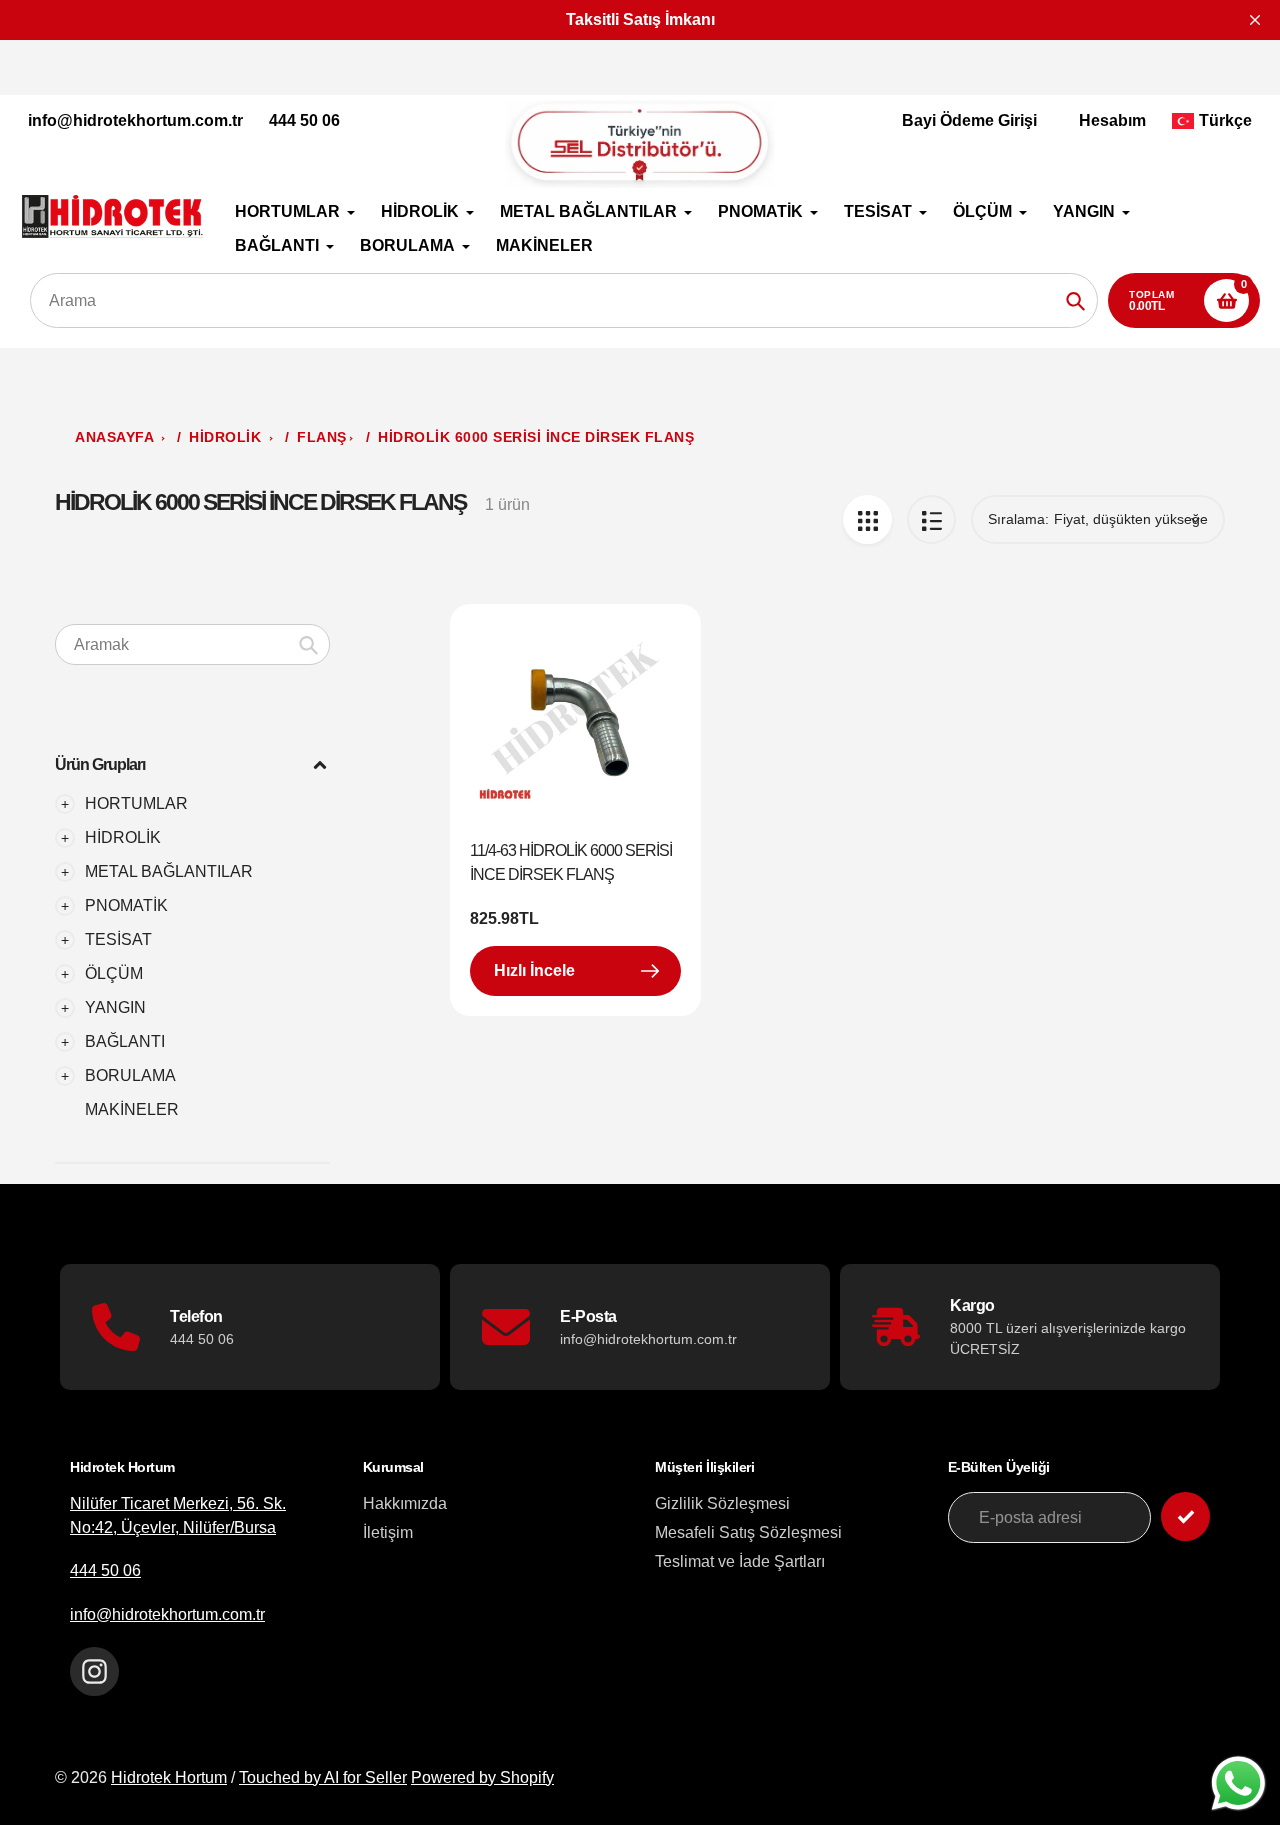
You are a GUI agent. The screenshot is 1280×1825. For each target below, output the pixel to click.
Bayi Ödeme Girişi (969, 120)
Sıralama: (1018, 519)
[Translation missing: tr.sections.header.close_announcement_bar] (1255, 20)
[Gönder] (1185, 1516)
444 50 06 (304, 120)
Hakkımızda (405, 1503)
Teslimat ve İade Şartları (740, 1561)
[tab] (192, 1110)
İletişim (388, 1532)
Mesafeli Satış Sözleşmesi (748, 1532)
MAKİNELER (132, 1109)
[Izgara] (867, 519)
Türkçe (1225, 120)
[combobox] (192, 644)
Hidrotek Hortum (169, 1777)
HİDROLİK (227, 437)
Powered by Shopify (482, 1777)
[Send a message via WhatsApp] (1238, 1783)
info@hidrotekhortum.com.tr (135, 120)
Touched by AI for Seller (323, 1777)
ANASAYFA (114, 437)
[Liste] (931, 519)
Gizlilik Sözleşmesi (722, 1503)
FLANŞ (322, 437)
